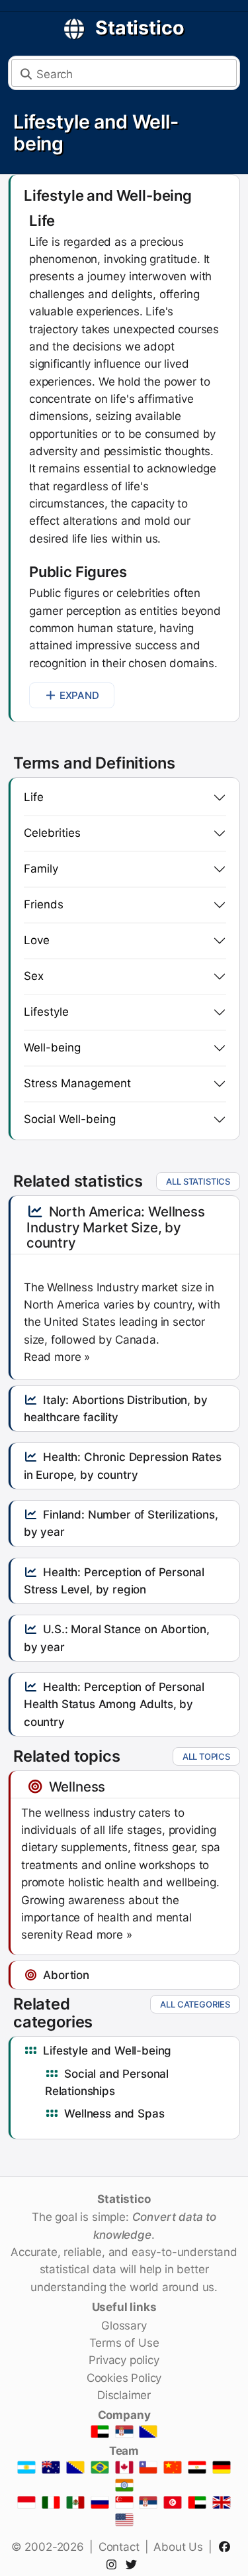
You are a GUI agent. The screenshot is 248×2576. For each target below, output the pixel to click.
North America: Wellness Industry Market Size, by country (116, 1227)
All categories (195, 2004)
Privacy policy (124, 2360)
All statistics (198, 1181)
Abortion (66, 1975)
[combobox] (124, 73)
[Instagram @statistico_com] (114, 2565)
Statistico (140, 27)
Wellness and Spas (114, 2114)
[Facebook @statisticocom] (227, 2547)
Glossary (124, 2326)
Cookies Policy (124, 2378)
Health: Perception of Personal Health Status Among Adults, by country (114, 1704)
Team (124, 2451)
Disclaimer (124, 2395)
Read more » (57, 1357)
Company (124, 2415)
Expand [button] (79, 695)
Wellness (77, 1787)
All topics (206, 1756)
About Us (178, 2547)
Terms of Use (124, 2343)
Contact (119, 2547)
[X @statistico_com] (134, 2565)
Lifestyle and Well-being (96, 133)
